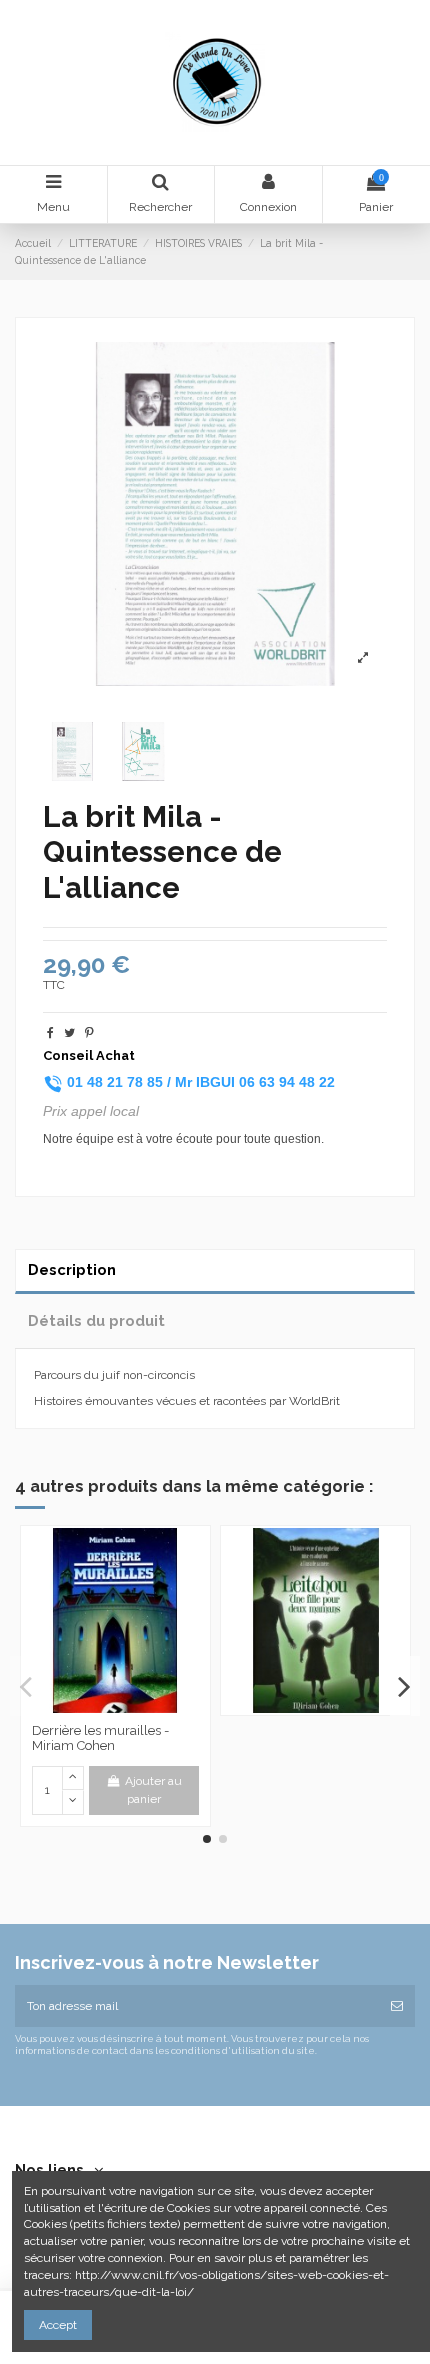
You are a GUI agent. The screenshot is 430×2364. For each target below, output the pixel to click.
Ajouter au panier (153, 1790)
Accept (58, 2325)
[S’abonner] (397, 2006)
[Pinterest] (89, 1033)
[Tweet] (69, 1033)
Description (72, 1269)
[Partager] (50, 1033)
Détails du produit (96, 1320)
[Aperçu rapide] (115, 1707)
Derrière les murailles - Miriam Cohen (100, 1738)
